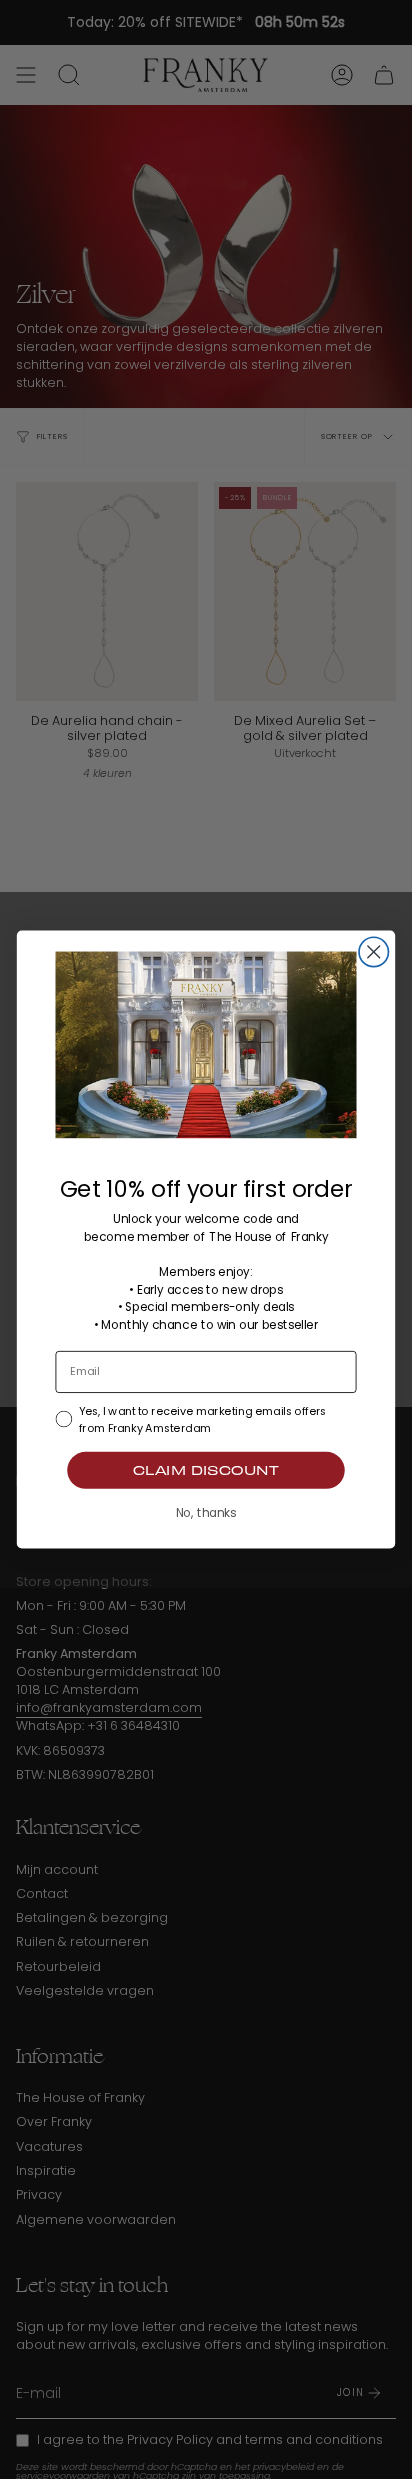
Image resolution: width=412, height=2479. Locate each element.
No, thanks (206, 1512)
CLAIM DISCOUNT (206, 1470)
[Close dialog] (373, 951)
